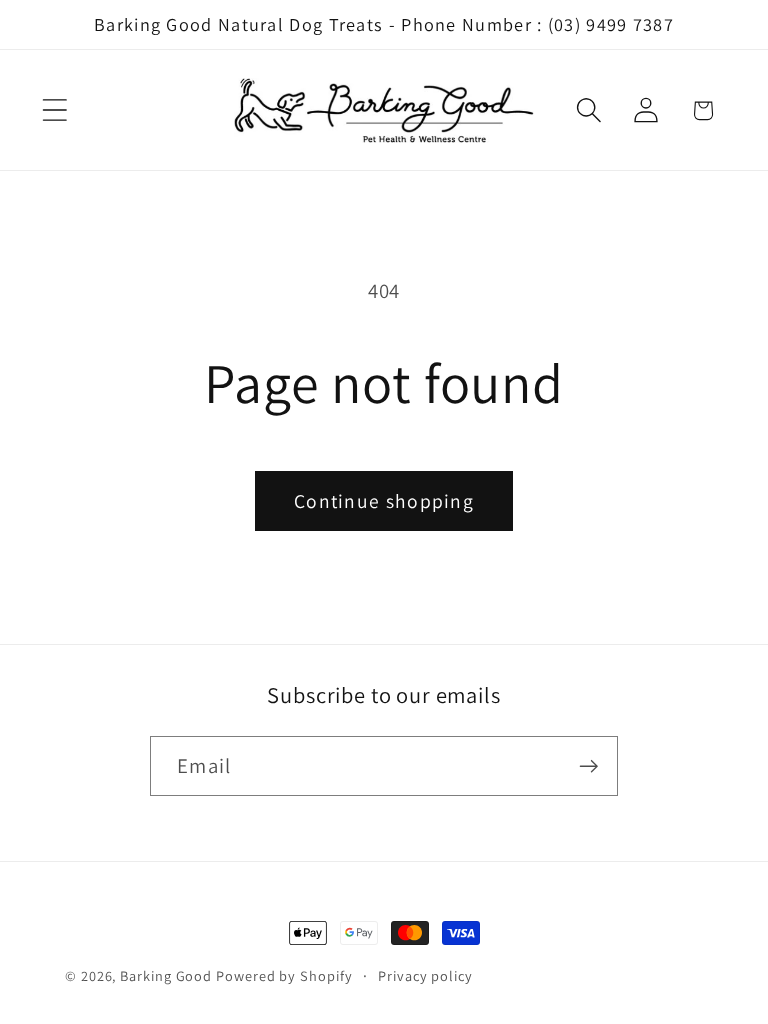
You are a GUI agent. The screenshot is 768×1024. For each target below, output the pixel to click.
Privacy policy (425, 975)
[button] (54, 110)
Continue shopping (384, 501)
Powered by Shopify (284, 975)
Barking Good (166, 975)
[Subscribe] (588, 766)
